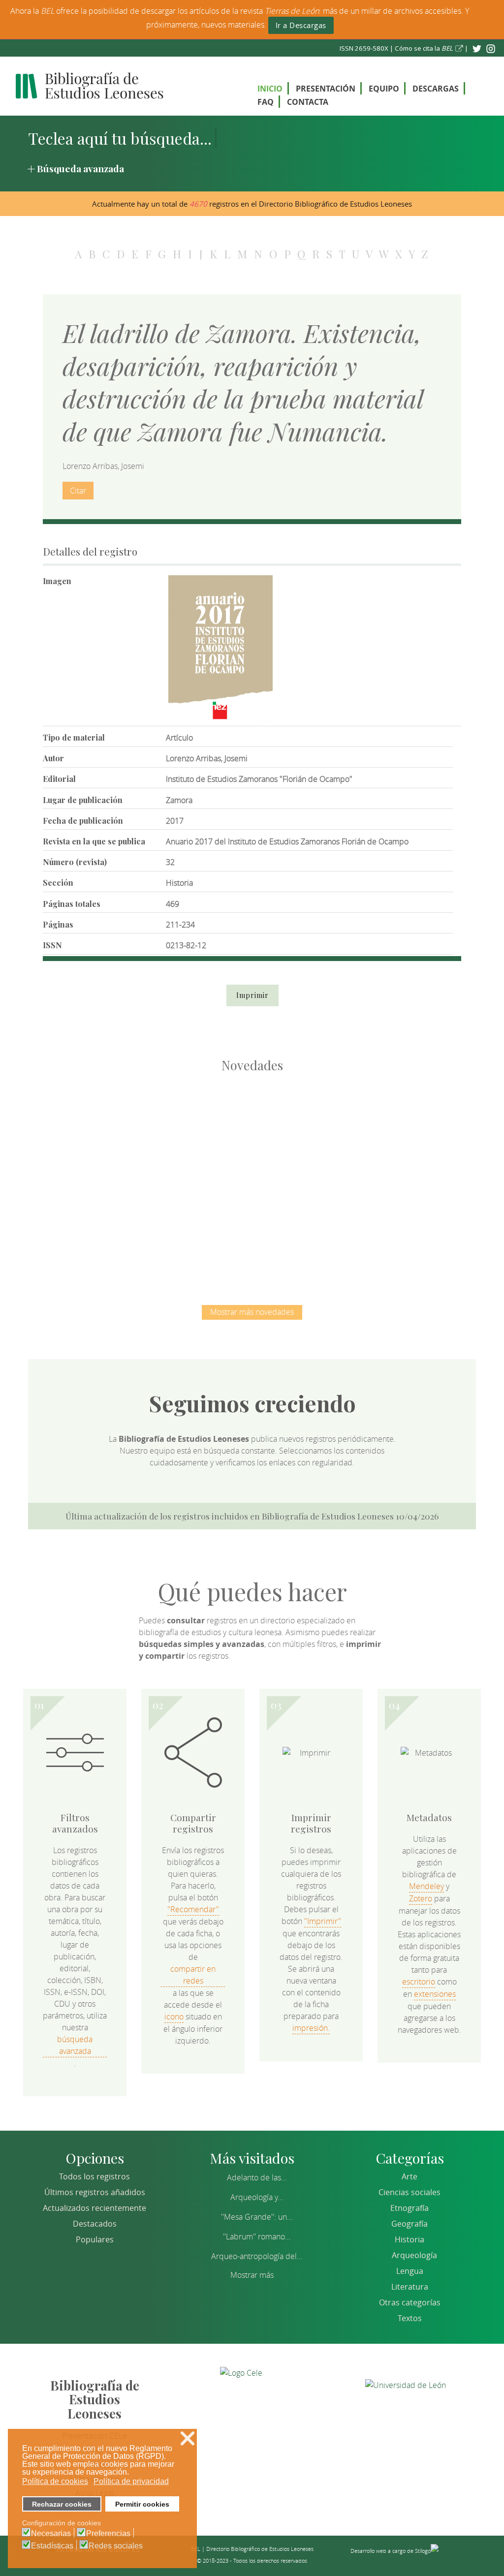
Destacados (95, 2224)
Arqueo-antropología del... (257, 2256)
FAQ (266, 102)
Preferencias (108, 2534)
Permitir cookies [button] (142, 2504)
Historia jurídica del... (304, 1127)
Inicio (270, 89)
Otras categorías (410, 2302)
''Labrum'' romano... (257, 2236)
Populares (95, 2239)
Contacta (308, 102)
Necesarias (51, 2534)
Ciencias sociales (409, 2192)
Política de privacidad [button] (131, 2481)
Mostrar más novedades (252, 1312)
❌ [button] (188, 2438)
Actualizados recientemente (94, 2208)
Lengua (410, 2271)
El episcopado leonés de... (97, 1127)
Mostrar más (252, 2275)
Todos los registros (94, 2176)
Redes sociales (116, 2546)
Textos (410, 2318)
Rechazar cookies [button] (62, 2504)
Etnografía (409, 2208)
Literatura (410, 2287)
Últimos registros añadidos (95, 2192)
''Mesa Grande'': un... (257, 2217)
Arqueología (414, 2255)
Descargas (436, 89)
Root (113, 1145)
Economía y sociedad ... (252, 1229)
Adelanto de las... (257, 2177)
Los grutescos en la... (201, 1127)
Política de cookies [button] (55, 2481)
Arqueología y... (257, 2197)
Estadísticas (52, 2546)
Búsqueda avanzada (80, 168)
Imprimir (252, 995)
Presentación (326, 89)
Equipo (384, 89)
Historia (409, 2239)
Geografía (409, 2224)
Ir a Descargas (301, 25)
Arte (409, 2176)
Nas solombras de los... (407, 1127)
